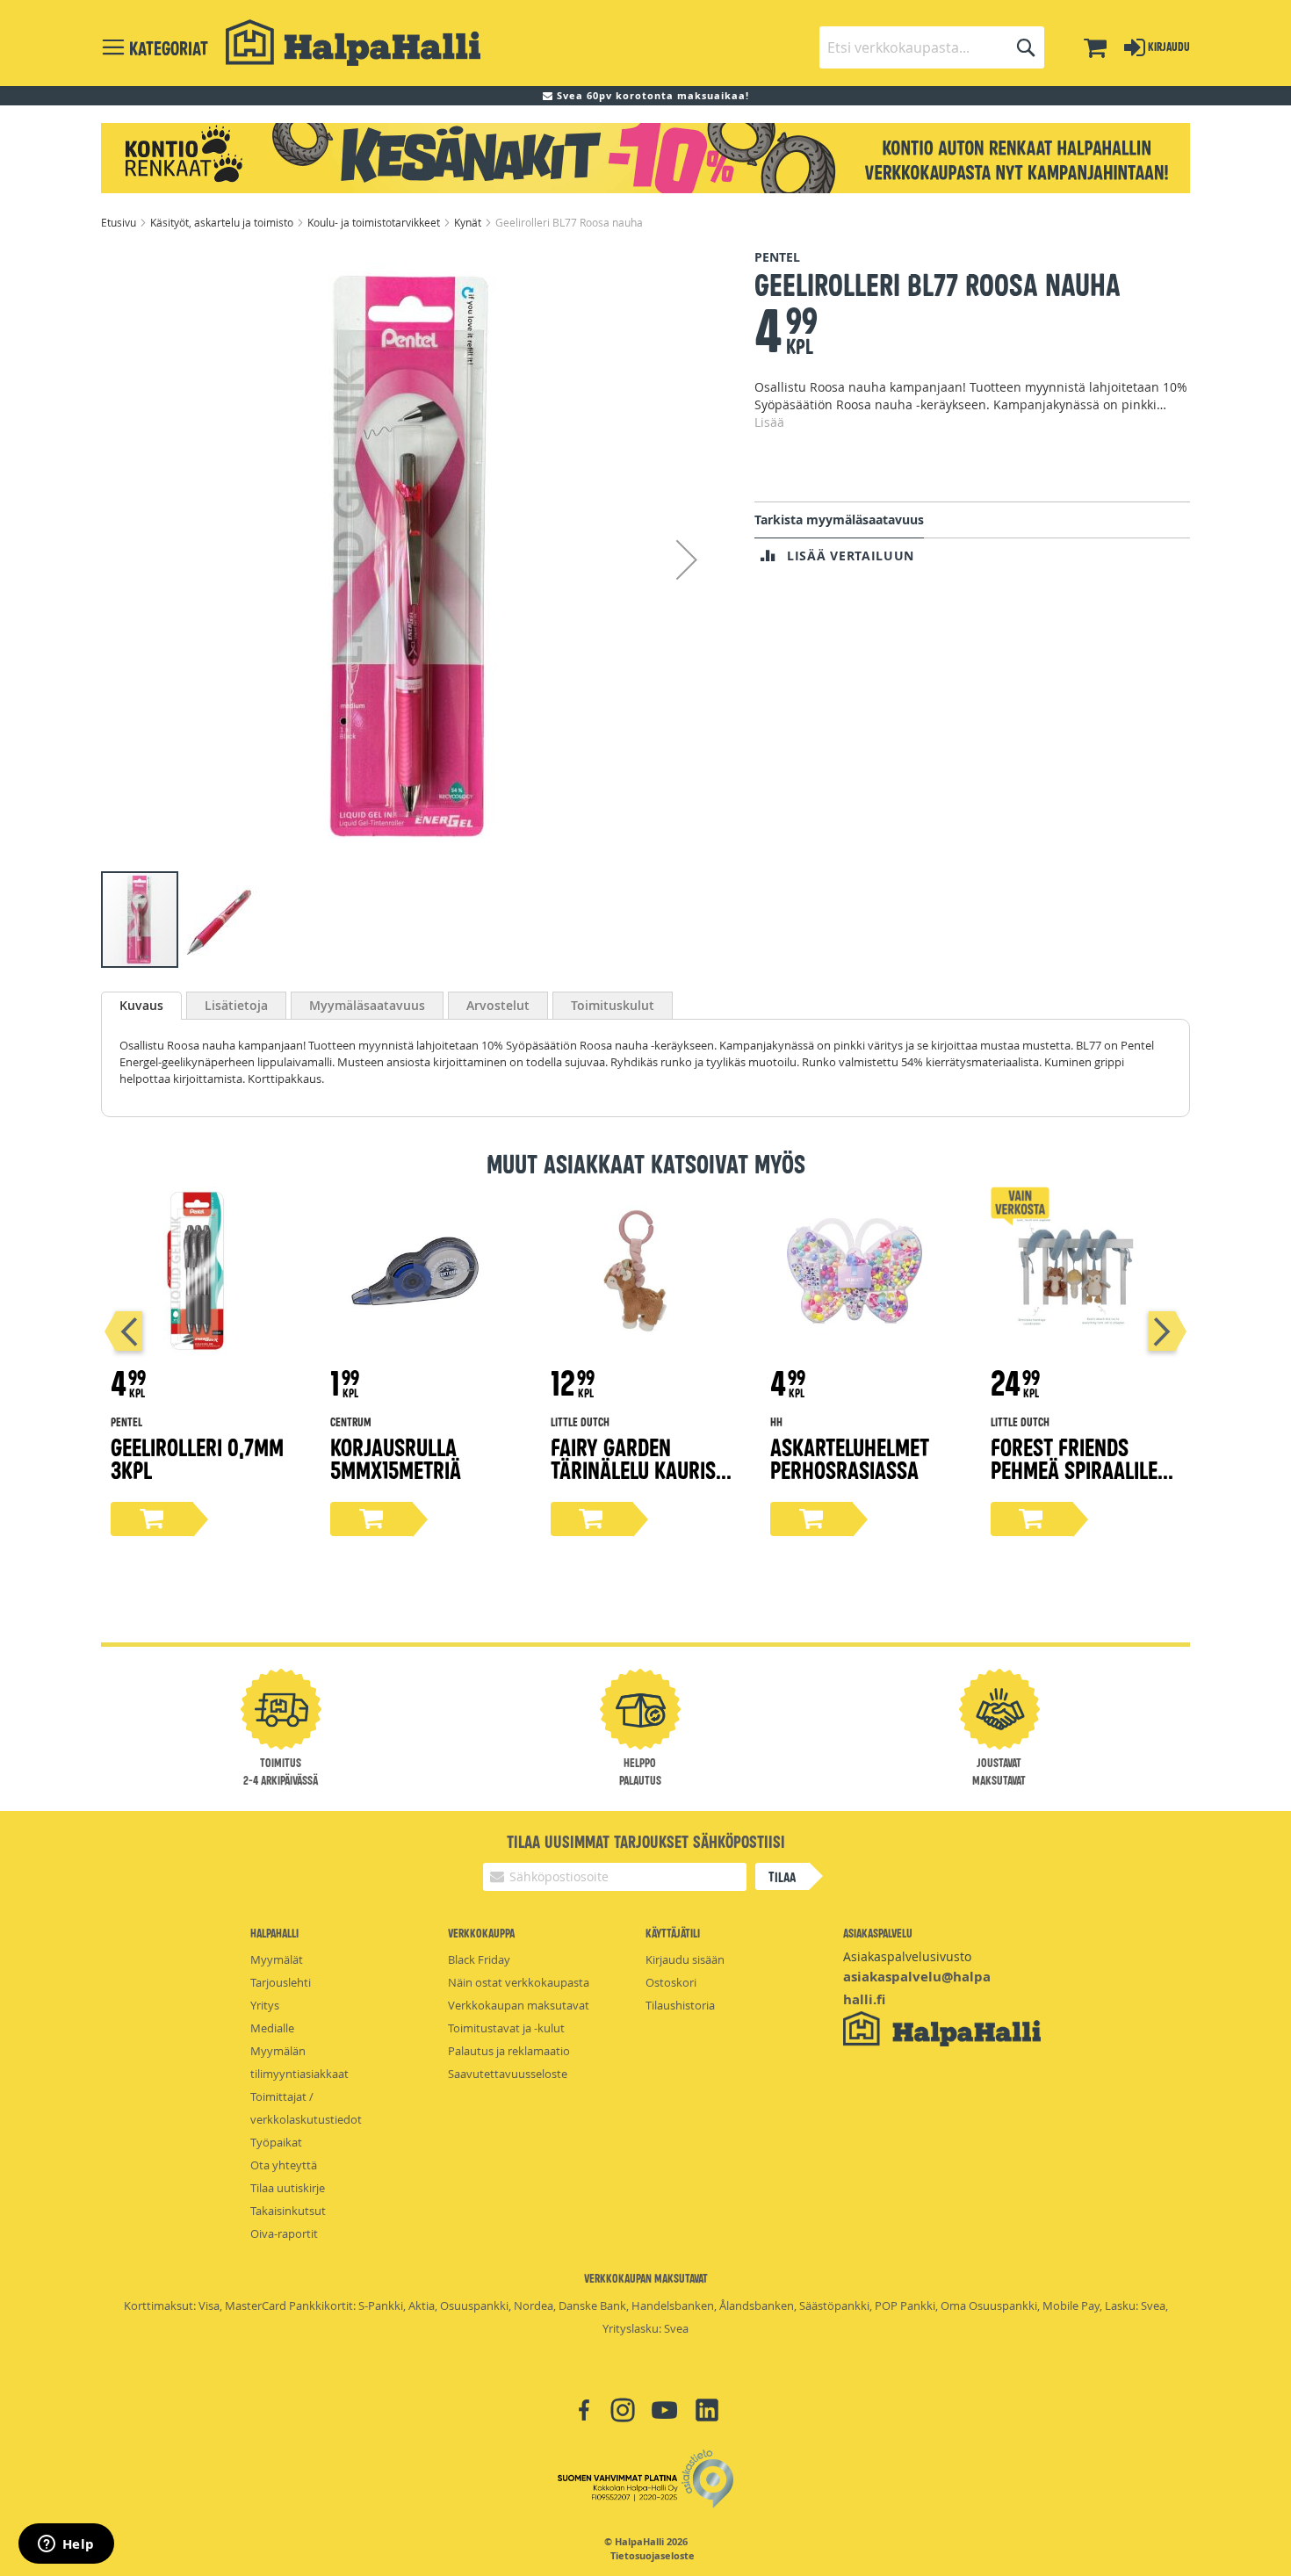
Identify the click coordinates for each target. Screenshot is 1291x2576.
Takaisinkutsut (288, 2211)
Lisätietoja (236, 1005)
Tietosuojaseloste (653, 2556)
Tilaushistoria (680, 2005)
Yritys (265, 2005)
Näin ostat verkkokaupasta (519, 1982)
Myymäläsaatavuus (367, 1005)
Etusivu (120, 222)
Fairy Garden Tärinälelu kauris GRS (633, 1469)
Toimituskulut (613, 1005)
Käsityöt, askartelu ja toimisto (223, 222)
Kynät (469, 222)
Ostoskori (671, 1982)
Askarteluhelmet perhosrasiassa (850, 1458)
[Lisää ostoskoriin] (152, 1519)
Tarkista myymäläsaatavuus (839, 520)
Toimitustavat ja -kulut (506, 2028)
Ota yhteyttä (284, 2165)
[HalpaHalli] (353, 43)
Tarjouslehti (281, 1982)
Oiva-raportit (284, 2233)
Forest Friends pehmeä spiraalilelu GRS (1084, 1469)
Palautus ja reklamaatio (509, 2051)
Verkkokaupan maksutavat (519, 2005)
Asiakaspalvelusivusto (907, 1956)
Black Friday (479, 1959)
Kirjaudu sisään (685, 1959)
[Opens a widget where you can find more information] (66, 2545)
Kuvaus (141, 1005)
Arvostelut (498, 1005)
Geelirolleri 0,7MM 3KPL (197, 1458)
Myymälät (277, 1959)
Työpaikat (276, 2142)
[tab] (141, 1006)
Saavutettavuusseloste (508, 2074)
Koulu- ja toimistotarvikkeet (375, 222)
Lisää (769, 422)
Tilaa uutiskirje (288, 2188)
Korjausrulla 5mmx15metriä (396, 1458)
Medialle (272, 2028)
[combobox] (932, 47)
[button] (687, 559)
